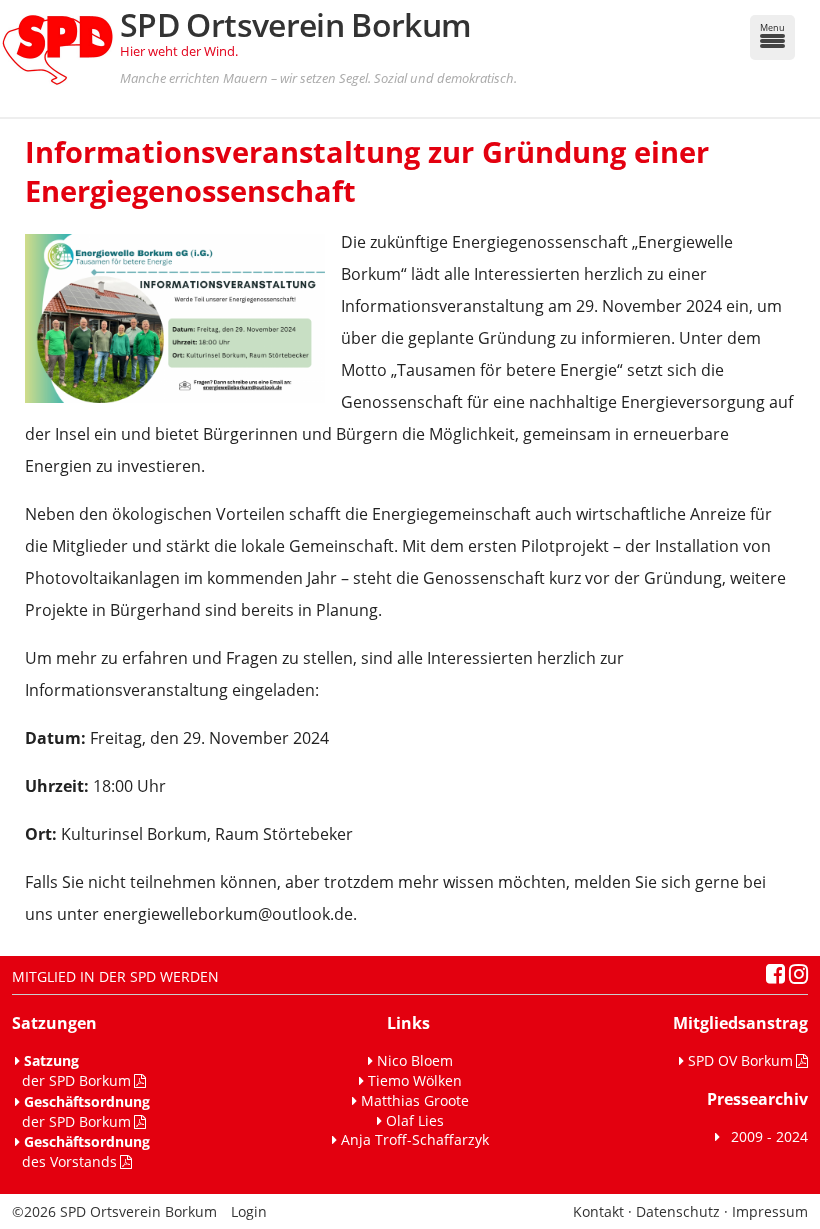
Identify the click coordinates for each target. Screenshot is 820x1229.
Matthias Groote (415, 1100)
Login (249, 1211)
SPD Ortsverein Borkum (296, 24)
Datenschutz (678, 1211)
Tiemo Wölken (415, 1080)
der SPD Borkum (73, 1070)
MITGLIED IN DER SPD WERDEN (115, 976)
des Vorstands (82, 1151)
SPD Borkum (138, 1211)
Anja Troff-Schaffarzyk (415, 1139)
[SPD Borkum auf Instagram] (798, 976)
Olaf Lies (415, 1120)
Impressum (770, 1211)
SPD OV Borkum (740, 1060)
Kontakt (598, 1211)
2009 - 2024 (766, 1136)
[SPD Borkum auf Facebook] (775, 976)
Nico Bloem (415, 1060)
